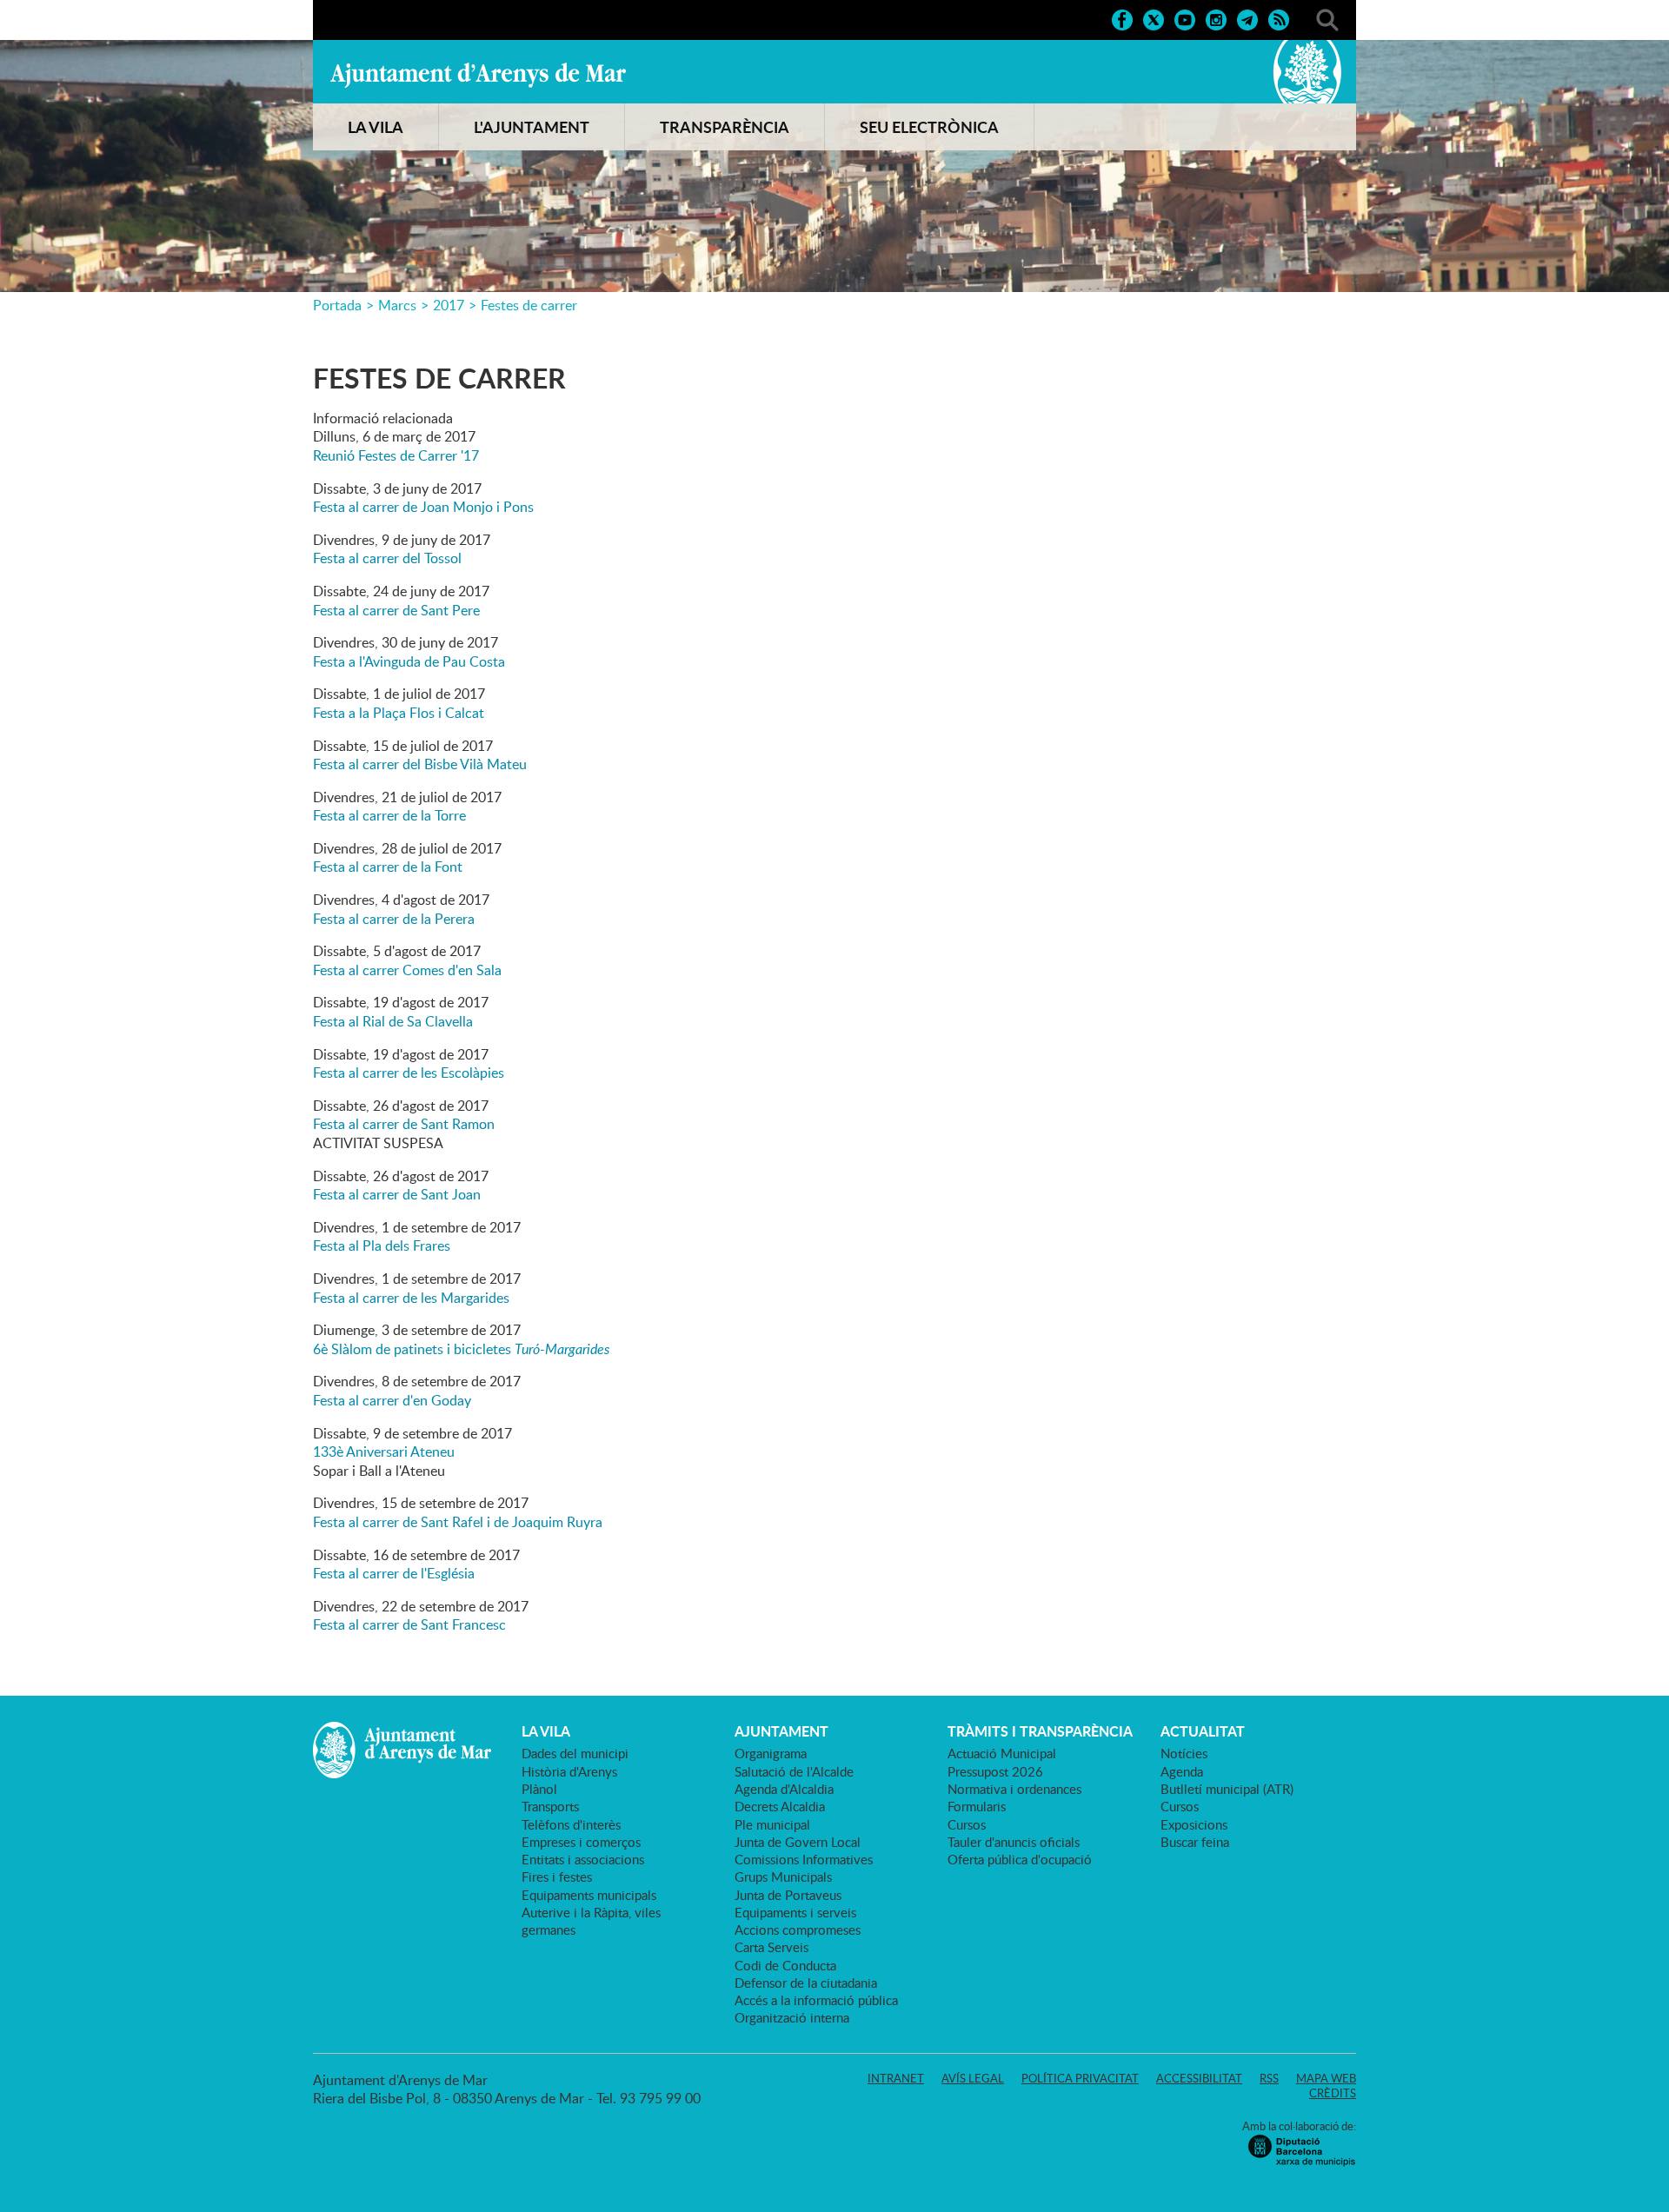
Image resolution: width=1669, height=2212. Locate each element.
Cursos (967, 1824)
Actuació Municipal (1002, 1753)
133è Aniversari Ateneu (384, 1451)
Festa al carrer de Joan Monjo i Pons (423, 507)
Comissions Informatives (804, 1859)
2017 (449, 305)
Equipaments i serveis (795, 1912)
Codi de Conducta (785, 1965)
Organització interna (792, 2017)
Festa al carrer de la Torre (389, 815)
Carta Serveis (771, 1947)
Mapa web (1326, 2078)
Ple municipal (772, 1824)
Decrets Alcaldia (780, 1806)
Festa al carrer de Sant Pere (396, 610)
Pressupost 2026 (995, 1771)
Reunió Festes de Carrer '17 (396, 455)
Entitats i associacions (583, 1859)
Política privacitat (1080, 2078)
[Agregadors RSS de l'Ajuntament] (1279, 18)
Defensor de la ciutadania (806, 1983)
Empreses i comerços (581, 1842)
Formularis (977, 1806)
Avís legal (973, 2078)
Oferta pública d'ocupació (1020, 1859)
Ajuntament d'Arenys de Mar (478, 75)
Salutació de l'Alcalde (794, 1771)
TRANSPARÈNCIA (725, 127)
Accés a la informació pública (816, 2000)
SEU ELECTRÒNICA (929, 127)
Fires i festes (557, 1877)
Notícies (1184, 1753)
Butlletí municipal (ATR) (1227, 1789)
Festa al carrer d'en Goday (392, 1400)
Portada (337, 305)
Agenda (1182, 1771)
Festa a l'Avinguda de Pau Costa (409, 661)
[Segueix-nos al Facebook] (1122, 18)
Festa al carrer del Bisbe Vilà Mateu (420, 764)
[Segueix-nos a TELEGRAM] (1247, 18)
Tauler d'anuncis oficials (1014, 1842)
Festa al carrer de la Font (388, 867)
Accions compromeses (798, 1930)
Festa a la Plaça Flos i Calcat (399, 713)
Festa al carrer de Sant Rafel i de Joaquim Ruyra (458, 1522)
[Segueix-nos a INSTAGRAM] (1216, 18)
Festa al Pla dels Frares (382, 1245)
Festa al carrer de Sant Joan (397, 1194)
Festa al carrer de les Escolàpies (409, 1073)
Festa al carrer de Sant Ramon (404, 1124)
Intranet (896, 2078)
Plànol (539, 1789)
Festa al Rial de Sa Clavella (393, 1021)
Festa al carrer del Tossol (387, 558)
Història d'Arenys (569, 1771)
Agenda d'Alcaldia (784, 1789)
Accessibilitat (1199, 2078)
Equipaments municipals (589, 1895)
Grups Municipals (783, 1877)
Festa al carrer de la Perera (394, 919)
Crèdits (1333, 2093)
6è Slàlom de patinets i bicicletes (461, 1349)
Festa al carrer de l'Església (394, 1573)
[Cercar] (1327, 18)
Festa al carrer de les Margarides (411, 1298)
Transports (550, 1806)
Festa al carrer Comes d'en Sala (407, 970)
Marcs (397, 305)
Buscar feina (1195, 1842)
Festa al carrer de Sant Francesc (409, 1624)
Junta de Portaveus (788, 1895)
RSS (1269, 2078)
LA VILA (376, 127)
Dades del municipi (575, 1753)
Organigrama (771, 1753)
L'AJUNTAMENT (532, 127)
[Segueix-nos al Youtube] (1185, 18)
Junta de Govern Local (798, 1842)
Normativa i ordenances (1014, 1789)
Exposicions (1194, 1824)
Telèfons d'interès (571, 1824)
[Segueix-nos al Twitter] (1154, 18)
